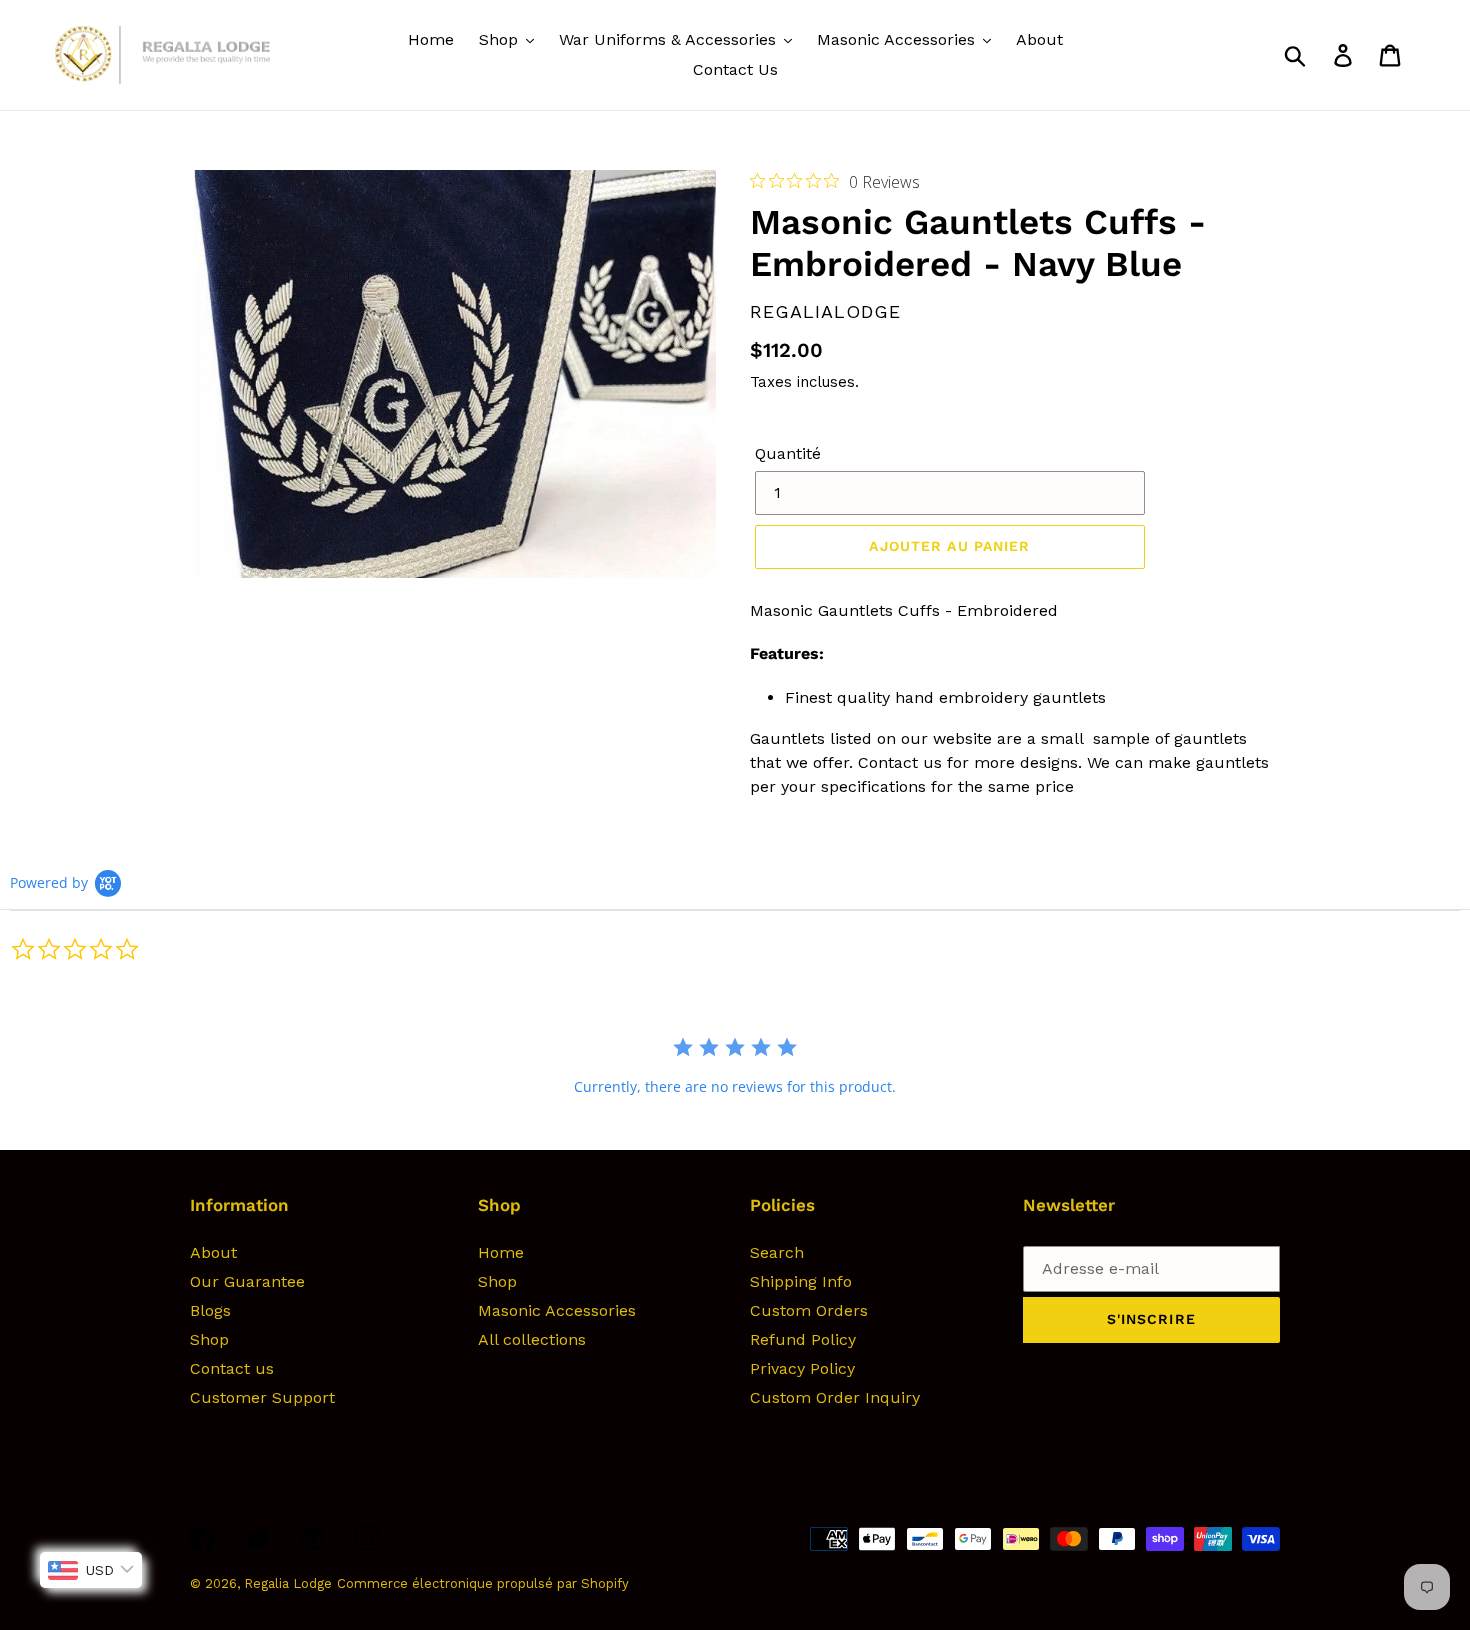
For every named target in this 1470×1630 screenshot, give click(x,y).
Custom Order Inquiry (835, 1397)
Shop (209, 1339)
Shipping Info (801, 1281)
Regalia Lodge (288, 1583)
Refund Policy (803, 1339)
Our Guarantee (247, 1281)
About (213, 1252)
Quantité (788, 453)
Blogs (210, 1310)
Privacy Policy (802, 1368)
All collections (532, 1339)
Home (501, 1252)
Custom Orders (809, 1310)
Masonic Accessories (557, 1310)
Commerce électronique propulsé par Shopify (483, 1583)
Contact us (232, 1368)
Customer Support (262, 1397)
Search (777, 1252)
